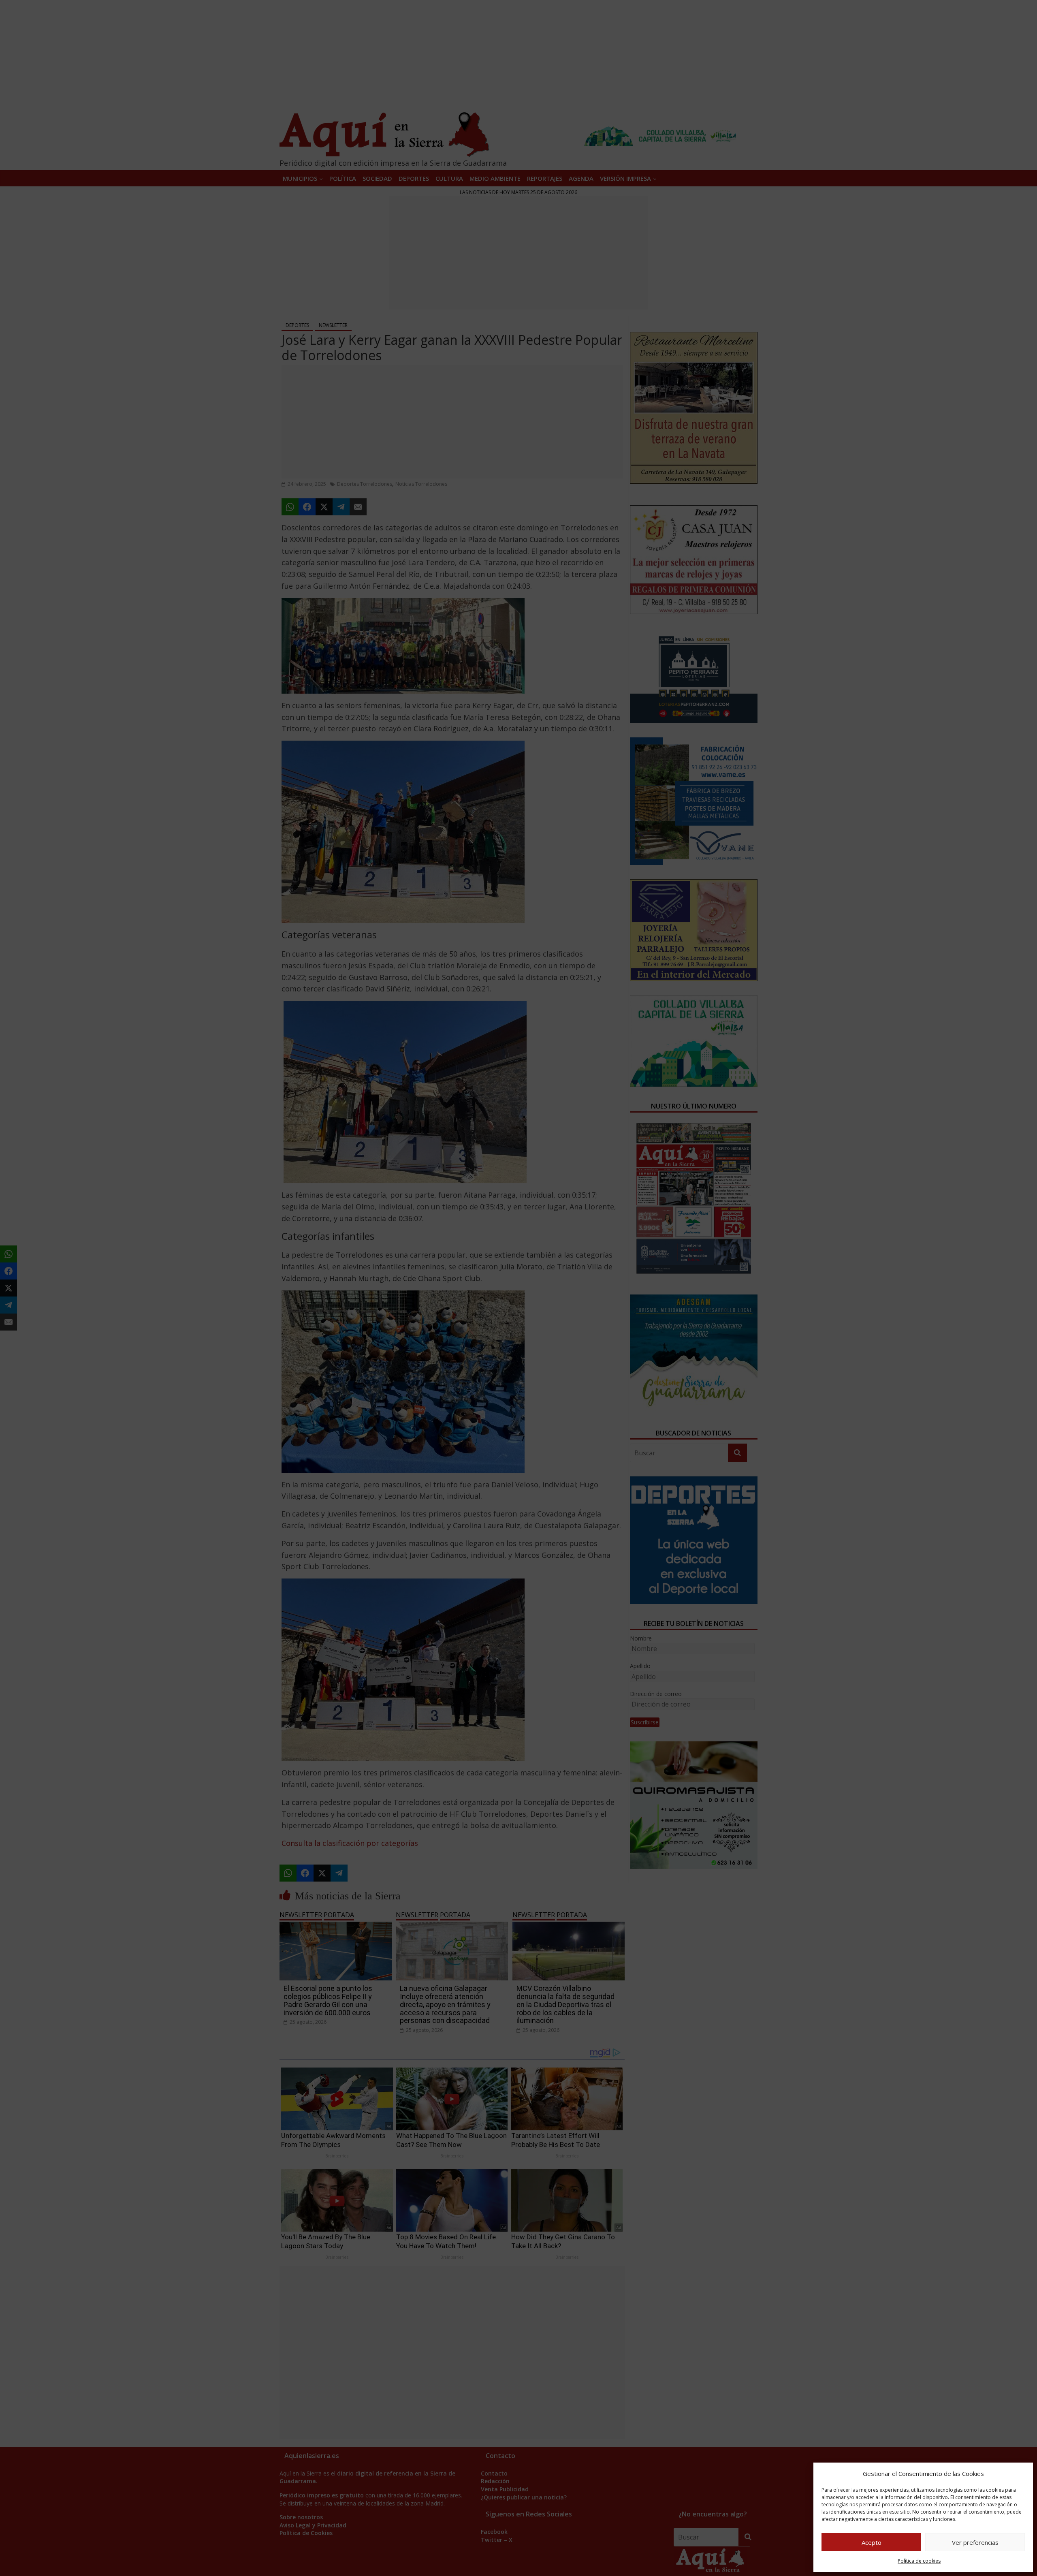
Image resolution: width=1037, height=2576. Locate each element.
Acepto (872, 2542)
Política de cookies (919, 2561)
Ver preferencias (975, 2542)
